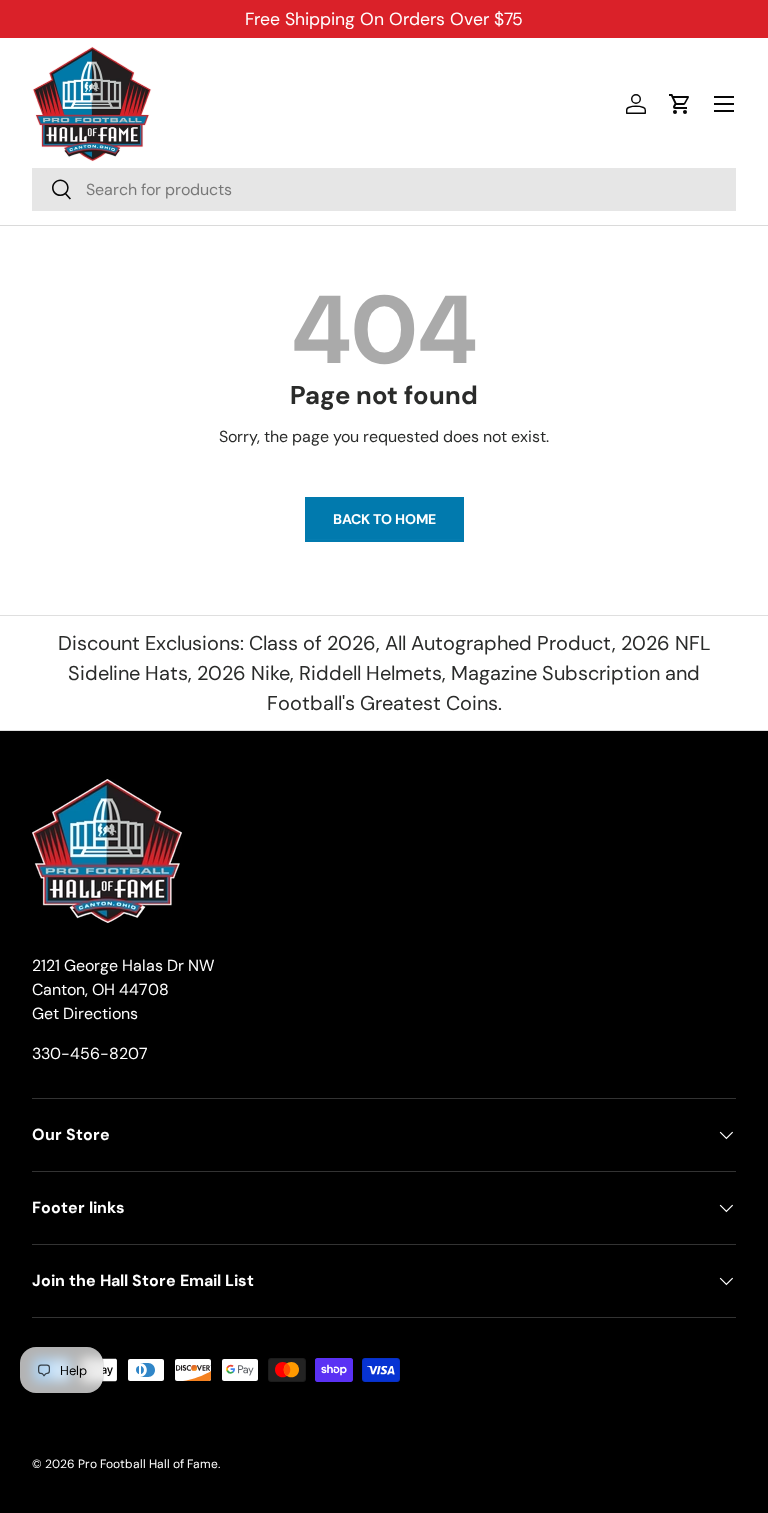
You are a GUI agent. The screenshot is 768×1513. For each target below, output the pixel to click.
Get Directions (85, 1013)
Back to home (384, 519)
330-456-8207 (90, 1053)
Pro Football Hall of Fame (148, 1464)
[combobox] (384, 189)
